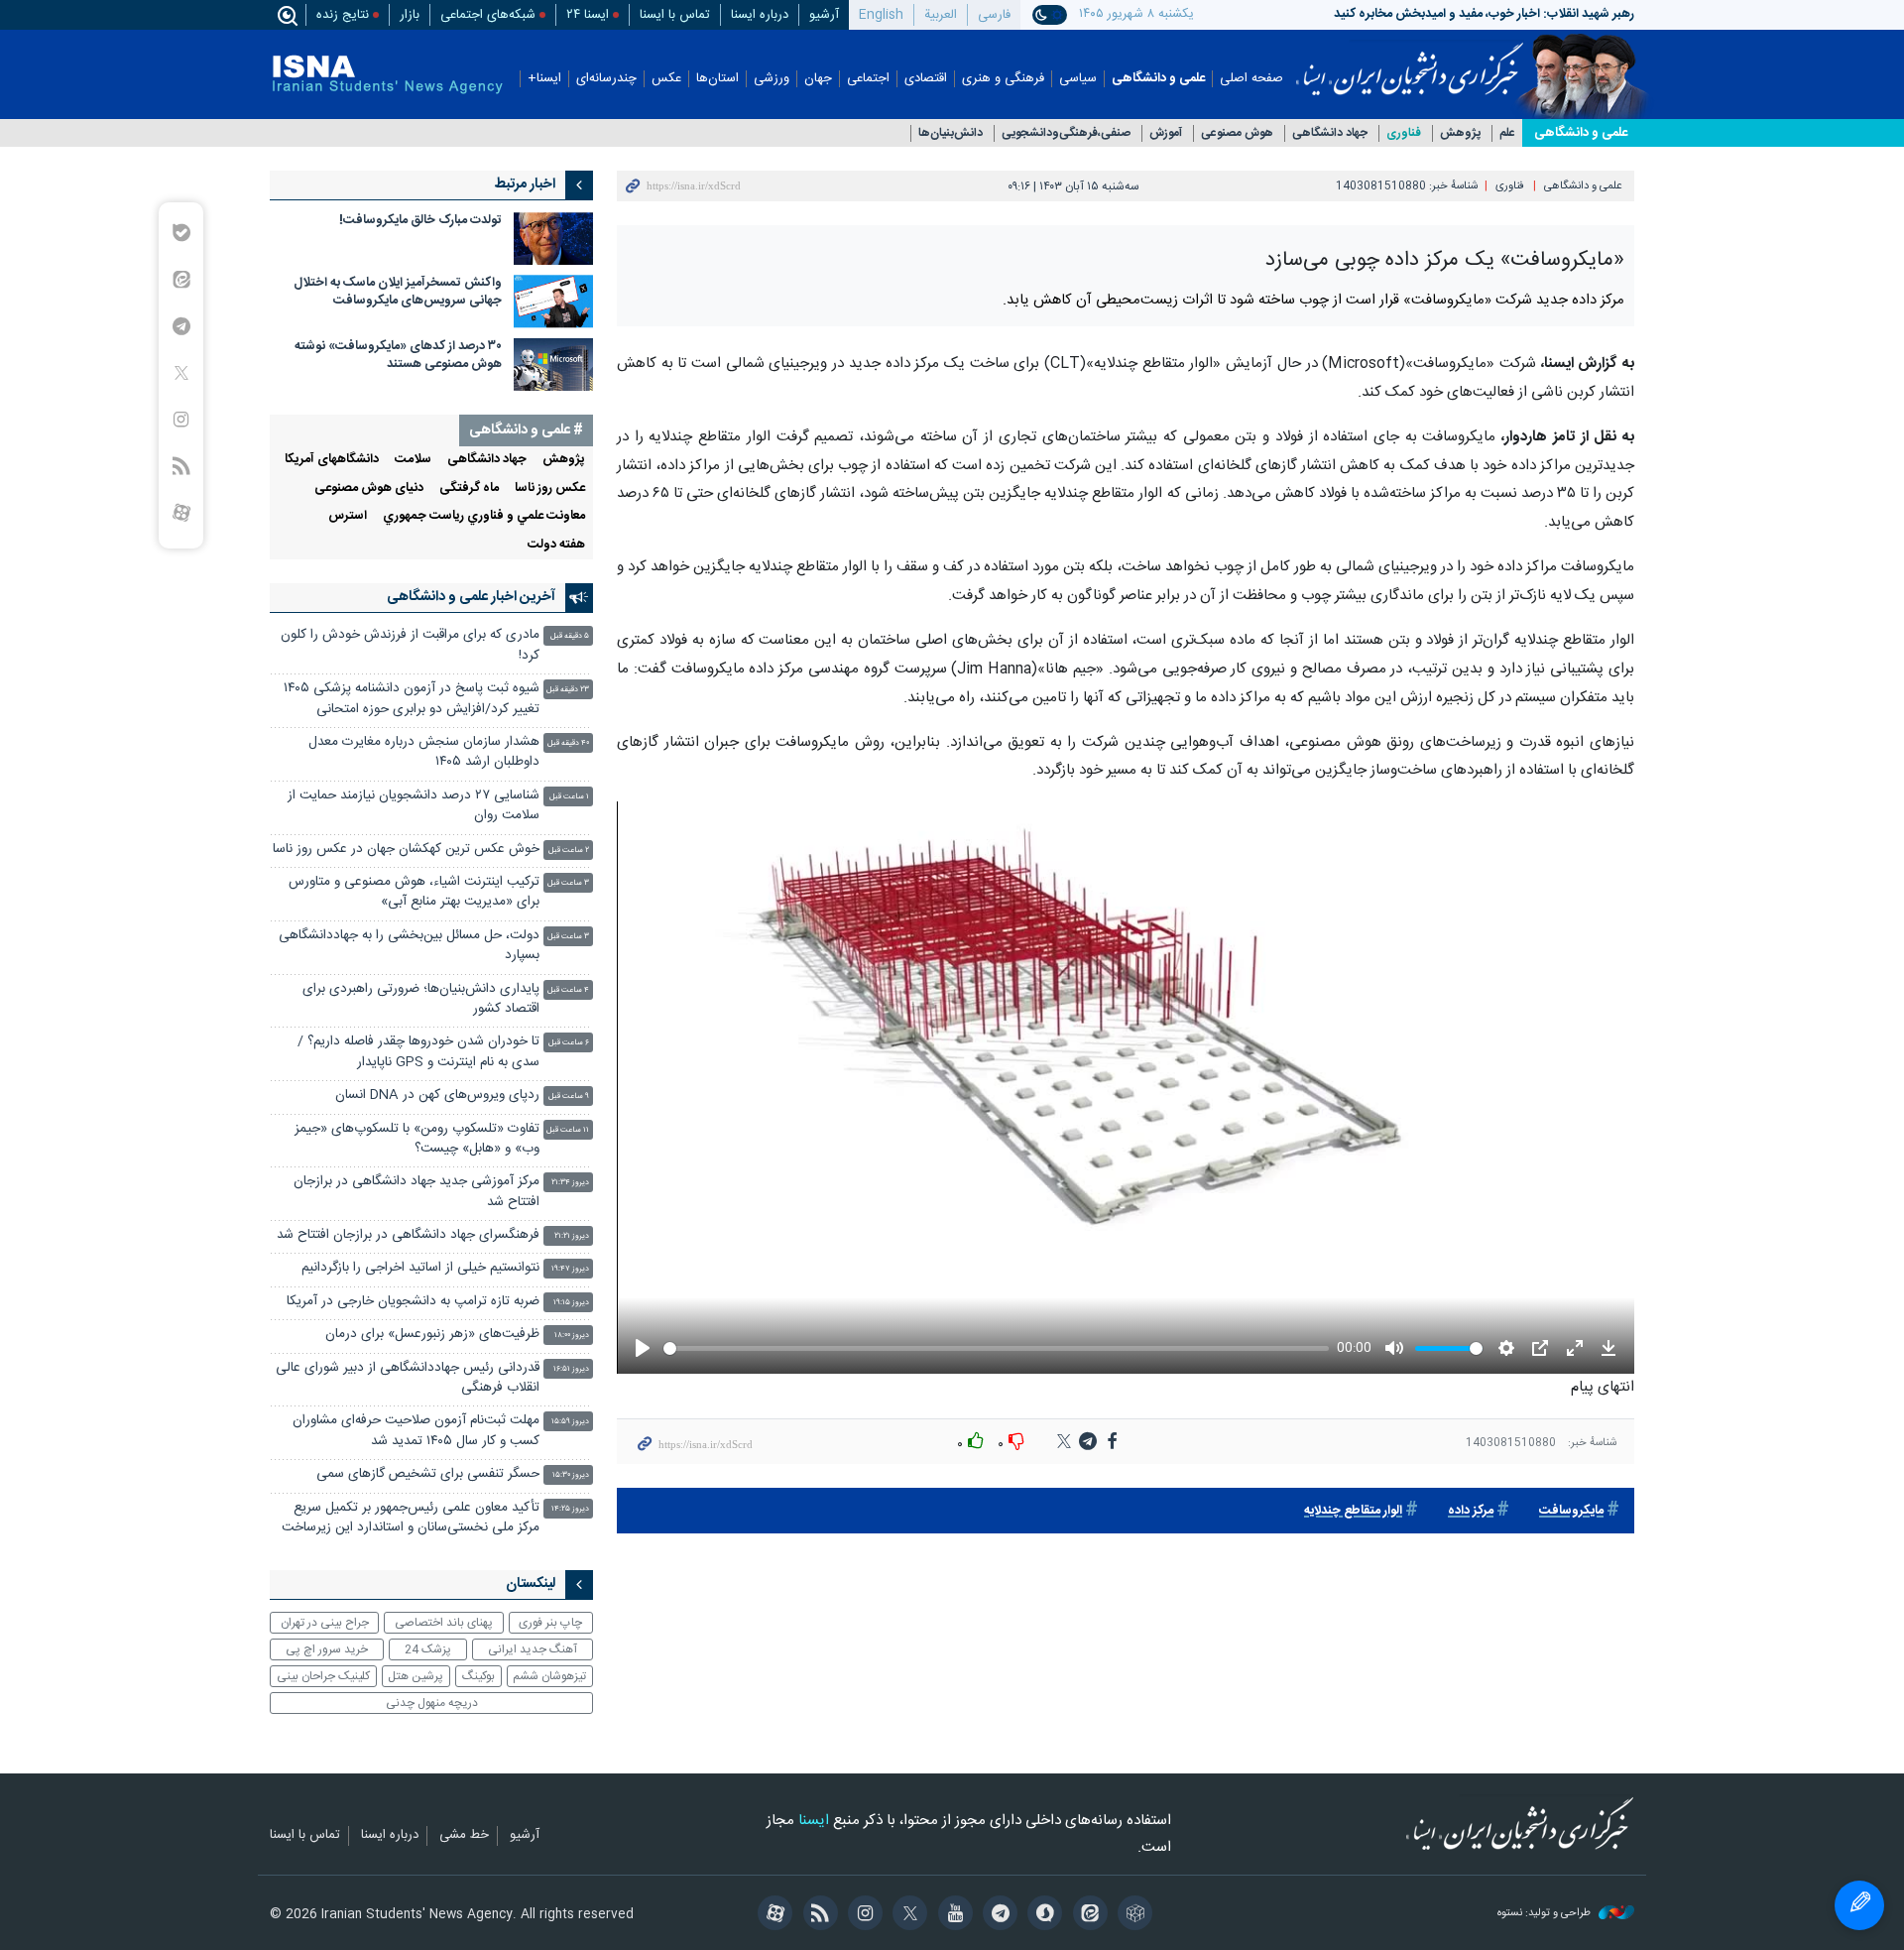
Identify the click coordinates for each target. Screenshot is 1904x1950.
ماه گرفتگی (469, 488)
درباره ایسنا (760, 15)
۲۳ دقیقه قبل (568, 690)
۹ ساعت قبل (569, 1097)
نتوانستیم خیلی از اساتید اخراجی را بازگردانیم (420, 1268)
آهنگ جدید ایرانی (533, 1649)
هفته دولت (556, 545)
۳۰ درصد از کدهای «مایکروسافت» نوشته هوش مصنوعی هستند (398, 356)
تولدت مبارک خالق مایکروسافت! (420, 221)
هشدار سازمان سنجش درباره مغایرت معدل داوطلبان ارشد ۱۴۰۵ (424, 752)
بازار (410, 15)
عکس (666, 79)
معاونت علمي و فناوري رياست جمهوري (484, 516)
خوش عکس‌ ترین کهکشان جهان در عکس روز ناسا (406, 850)
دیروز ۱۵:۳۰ (571, 1475)
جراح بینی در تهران (325, 1623)
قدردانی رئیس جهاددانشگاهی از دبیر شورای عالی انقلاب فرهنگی (408, 1378)
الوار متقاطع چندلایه (1353, 1511)
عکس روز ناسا (550, 488)
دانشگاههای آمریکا (332, 460)
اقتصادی (926, 79)
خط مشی (464, 1836)
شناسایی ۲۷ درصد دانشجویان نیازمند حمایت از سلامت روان (414, 806)
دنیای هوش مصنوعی (369, 488)
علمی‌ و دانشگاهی (1581, 133)
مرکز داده (1471, 1511)
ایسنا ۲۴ (588, 15)
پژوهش (1460, 133)
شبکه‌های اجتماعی (488, 15)
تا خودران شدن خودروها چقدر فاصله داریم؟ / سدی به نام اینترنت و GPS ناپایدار (418, 1052)
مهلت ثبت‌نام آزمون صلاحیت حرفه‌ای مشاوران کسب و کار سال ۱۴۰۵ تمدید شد (416, 1431)
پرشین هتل (416, 1676)
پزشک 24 (428, 1649)
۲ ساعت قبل (569, 851)
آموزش (1166, 133)
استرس (348, 516)
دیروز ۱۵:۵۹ (570, 1422)
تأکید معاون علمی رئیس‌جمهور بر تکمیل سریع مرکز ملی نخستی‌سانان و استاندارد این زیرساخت (411, 1518)
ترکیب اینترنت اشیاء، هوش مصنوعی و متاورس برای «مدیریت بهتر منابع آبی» (414, 892)
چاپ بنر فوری (550, 1623)
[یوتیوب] (952, 1915)
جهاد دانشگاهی (1330, 133)
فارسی (994, 15)
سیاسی (1078, 79)
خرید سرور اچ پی (327, 1649)
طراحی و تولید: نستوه (1546, 1914)
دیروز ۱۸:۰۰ (572, 1336)
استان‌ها (717, 79)
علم (1507, 133)
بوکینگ (478, 1676)
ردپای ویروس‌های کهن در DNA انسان (437, 1096)
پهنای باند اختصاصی (444, 1623)
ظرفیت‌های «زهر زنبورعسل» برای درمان (432, 1335)
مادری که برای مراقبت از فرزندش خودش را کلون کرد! (410, 645)
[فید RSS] (817, 1915)
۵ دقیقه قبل (570, 636)
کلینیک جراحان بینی (323, 1676)
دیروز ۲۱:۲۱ (572, 1236)
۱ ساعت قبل (569, 797)
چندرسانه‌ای (606, 79)
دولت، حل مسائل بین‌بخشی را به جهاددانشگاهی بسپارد (409, 946)
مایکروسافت (1571, 1511)
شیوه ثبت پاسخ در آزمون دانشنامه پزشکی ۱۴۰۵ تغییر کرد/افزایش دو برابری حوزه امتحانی (412, 699)
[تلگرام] (997, 1915)
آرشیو (824, 15)
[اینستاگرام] (862, 1915)
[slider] (994, 1348)
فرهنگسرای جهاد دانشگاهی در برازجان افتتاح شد (408, 1235)
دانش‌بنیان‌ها (951, 133)
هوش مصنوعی (1237, 133)
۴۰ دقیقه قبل (568, 743)
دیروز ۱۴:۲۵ (570, 1509)
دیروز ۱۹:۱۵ (571, 1303)
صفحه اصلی (1251, 79)
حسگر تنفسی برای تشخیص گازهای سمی (428, 1474)
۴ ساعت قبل (568, 990)
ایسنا (1410, 62)
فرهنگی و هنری (1003, 79)
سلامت (413, 460)
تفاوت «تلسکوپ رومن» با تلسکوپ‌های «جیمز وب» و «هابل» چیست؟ (417, 1139)
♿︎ (1859, 1905)
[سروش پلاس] (1042, 1915)
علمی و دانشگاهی (1158, 79)
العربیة (941, 15)
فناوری (1404, 133)
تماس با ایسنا (675, 15)
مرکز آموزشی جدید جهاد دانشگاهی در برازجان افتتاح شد (416, 1192)
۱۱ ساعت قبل (568, 1130)
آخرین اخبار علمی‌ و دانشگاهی (471, 597)
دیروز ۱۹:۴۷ (570, 1269)
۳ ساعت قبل (568, 883)
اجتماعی (868, 79)
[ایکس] (907, 1915)
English (881, 15)
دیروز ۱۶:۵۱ (571, 1369)
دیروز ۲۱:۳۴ (570, 1183)
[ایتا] (1086, 1915)
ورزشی (772, 79)
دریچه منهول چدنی (432, 1703)
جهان (818, 79)
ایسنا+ (544, 79)
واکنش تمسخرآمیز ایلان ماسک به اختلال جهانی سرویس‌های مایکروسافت (398, 292)
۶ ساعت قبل (569, 1043)
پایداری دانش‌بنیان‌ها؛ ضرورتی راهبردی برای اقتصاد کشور (421, 999)
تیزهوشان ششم (549, 1676)
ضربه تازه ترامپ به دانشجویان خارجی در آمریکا (413, 1302)
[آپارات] (772, 1915)
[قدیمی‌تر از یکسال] (553, 239)
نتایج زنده (343, 15)
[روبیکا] (1132, 1915)
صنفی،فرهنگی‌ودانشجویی (1066, 133)
